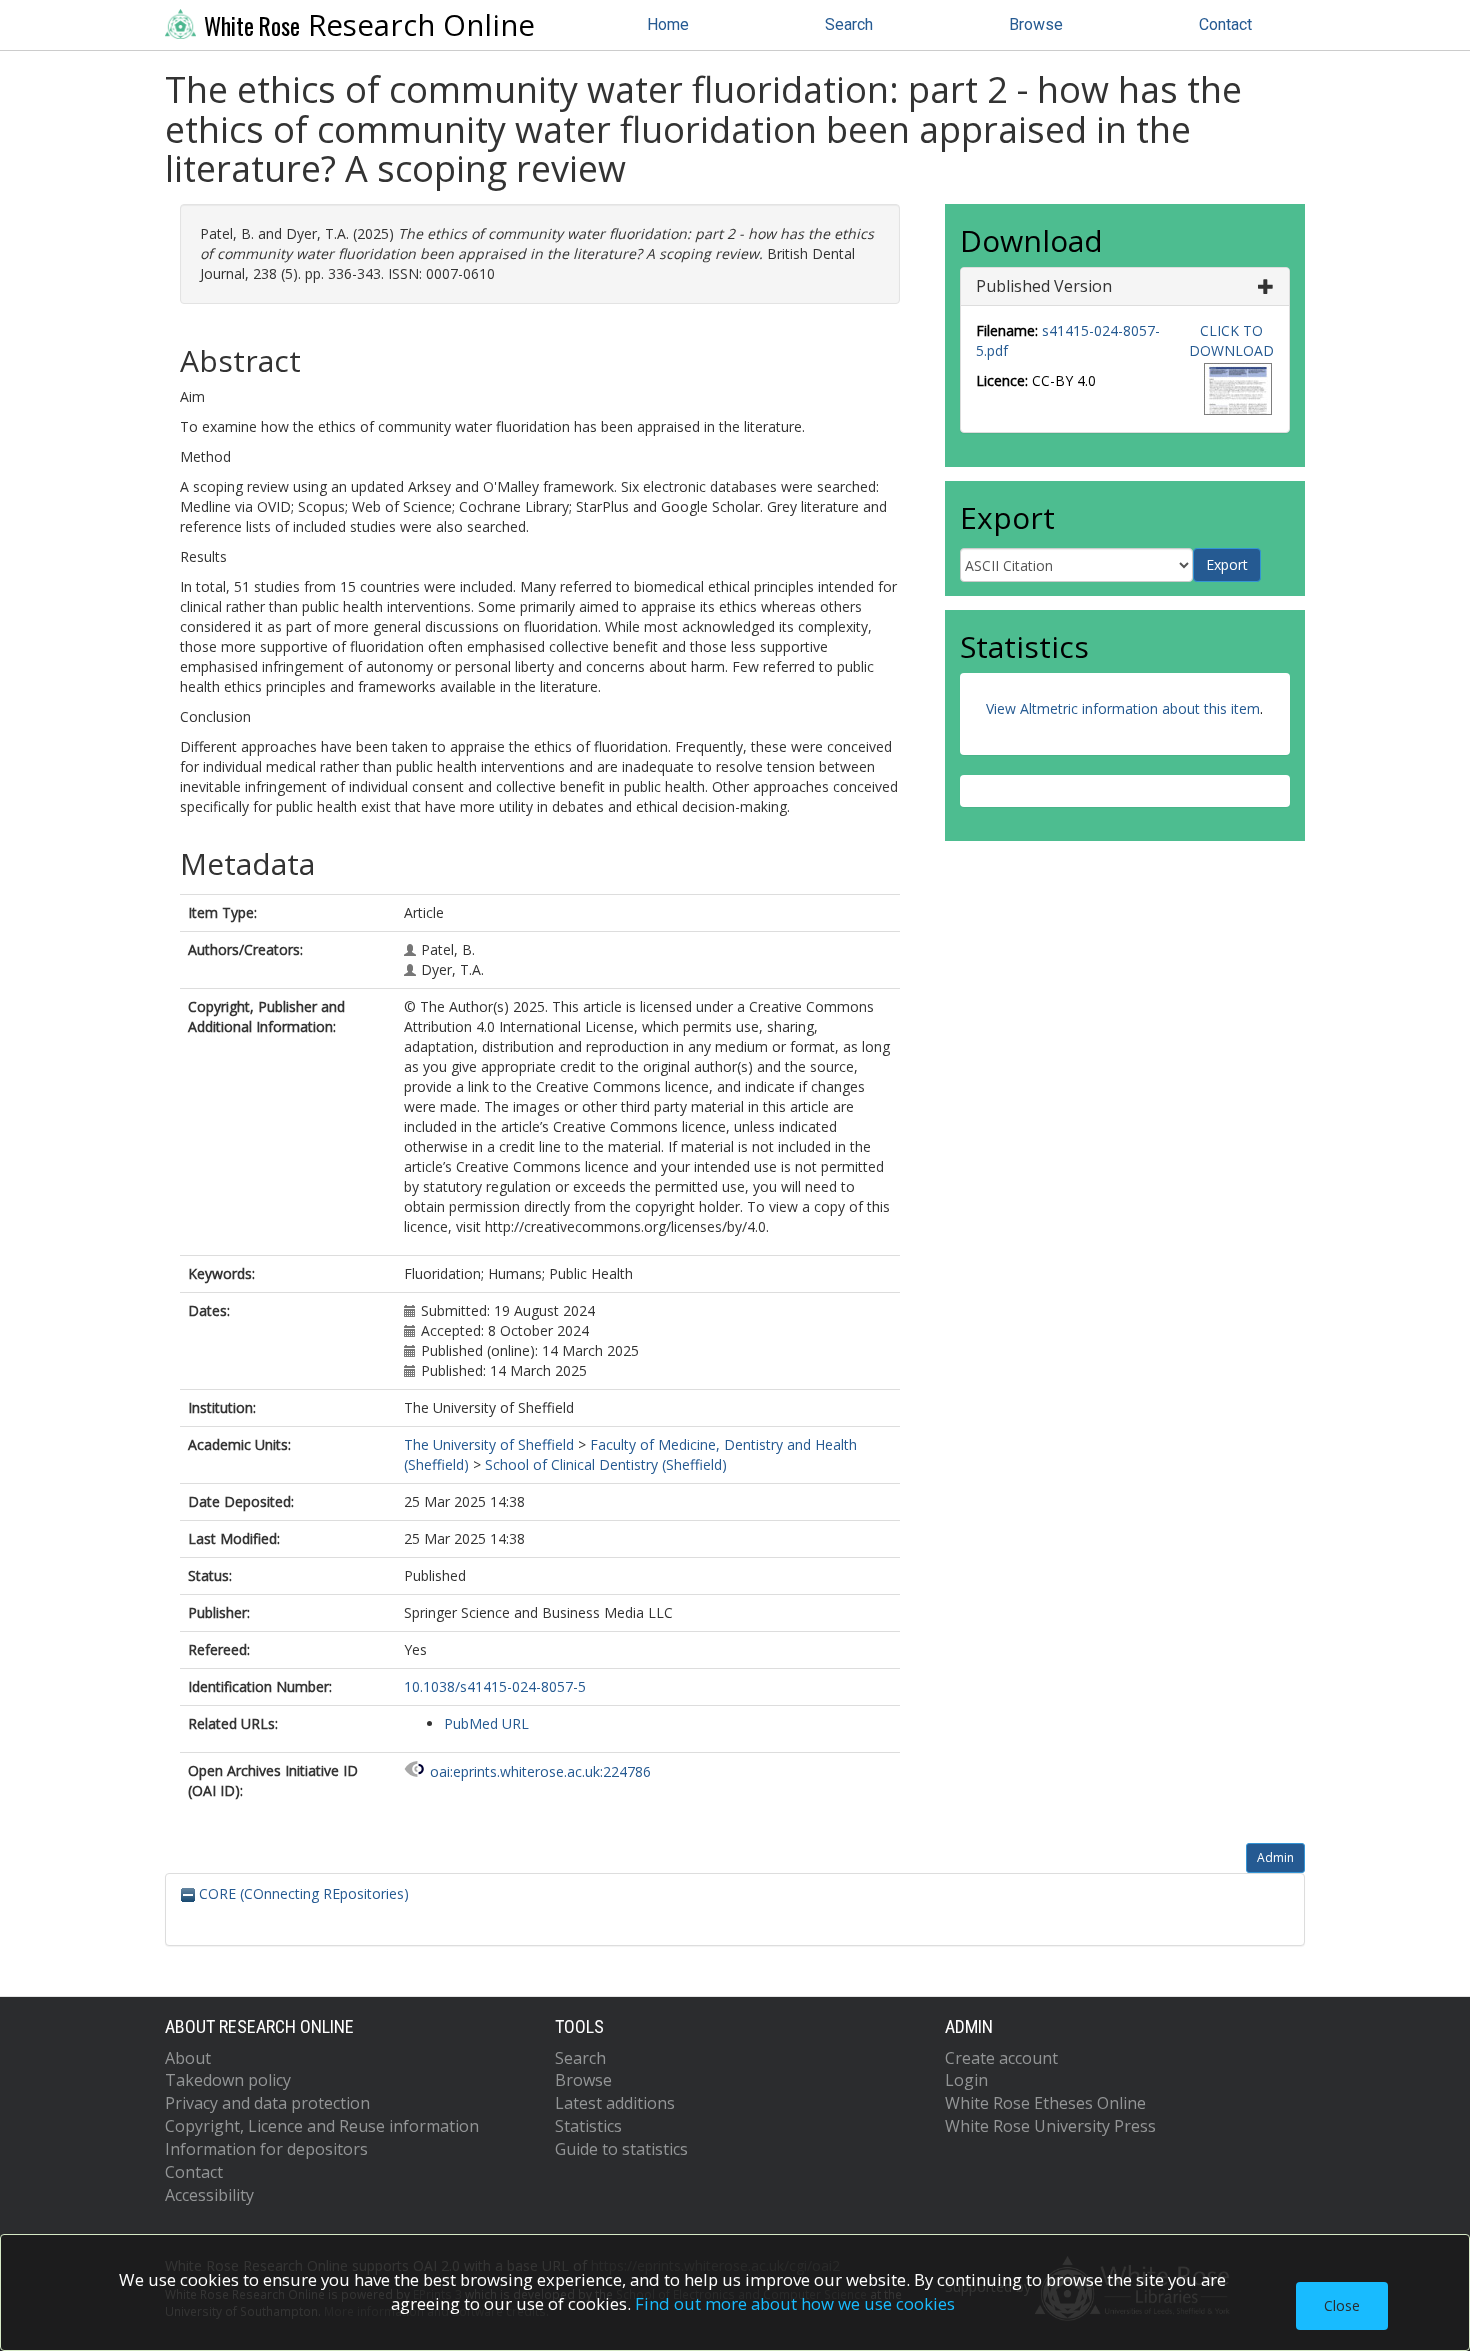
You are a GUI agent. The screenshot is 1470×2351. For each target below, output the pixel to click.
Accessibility (209, 2195)
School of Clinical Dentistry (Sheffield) (606, 1464)
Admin (1275, 1857)
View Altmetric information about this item (1123, 708)
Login (966, 2080)
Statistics (588, 2126)
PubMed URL (486, 1723)
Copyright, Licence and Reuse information (322, 2126)
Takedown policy (228, 2080)
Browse (1036, 24)
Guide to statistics (621, 2149)
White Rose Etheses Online (1045, 2103)
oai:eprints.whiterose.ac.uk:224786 (540, 1771)
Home (668, 24)
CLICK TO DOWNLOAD (1231, 340)
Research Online (369, 25)
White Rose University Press (1050, 2126)
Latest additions (615, 2103)
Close (1342, 2305)
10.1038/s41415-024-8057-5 (495, 1686)
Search (849, 24)
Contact (1225, 24)
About (188, 2058)
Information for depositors (266, 2149)
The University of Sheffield (489, 1444)
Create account (1001, 2058)
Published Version (1044, 286)
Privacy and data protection (267, 2103)
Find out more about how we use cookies (795, 2303)
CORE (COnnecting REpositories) (302, 1893)
